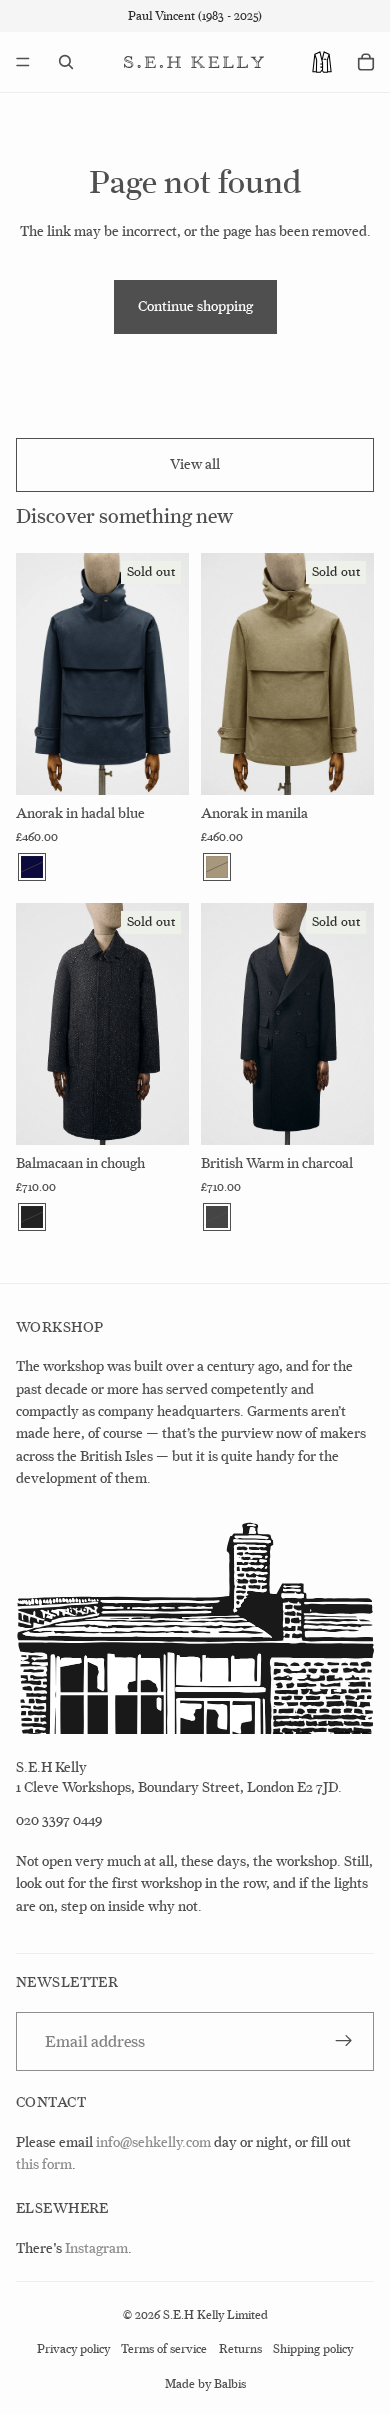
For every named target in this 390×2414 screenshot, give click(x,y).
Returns (240, 2349)
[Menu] (23, 62)
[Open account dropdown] (322, 62)
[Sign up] (344, 2042)
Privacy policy (73, 2349)
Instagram (96, 2248)
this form (44, 2164)
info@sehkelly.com (153, 2142)
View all (195, 464)
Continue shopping (195, 306)
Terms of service (164, 2349)
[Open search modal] (66, 62)
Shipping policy (313, 2349)
